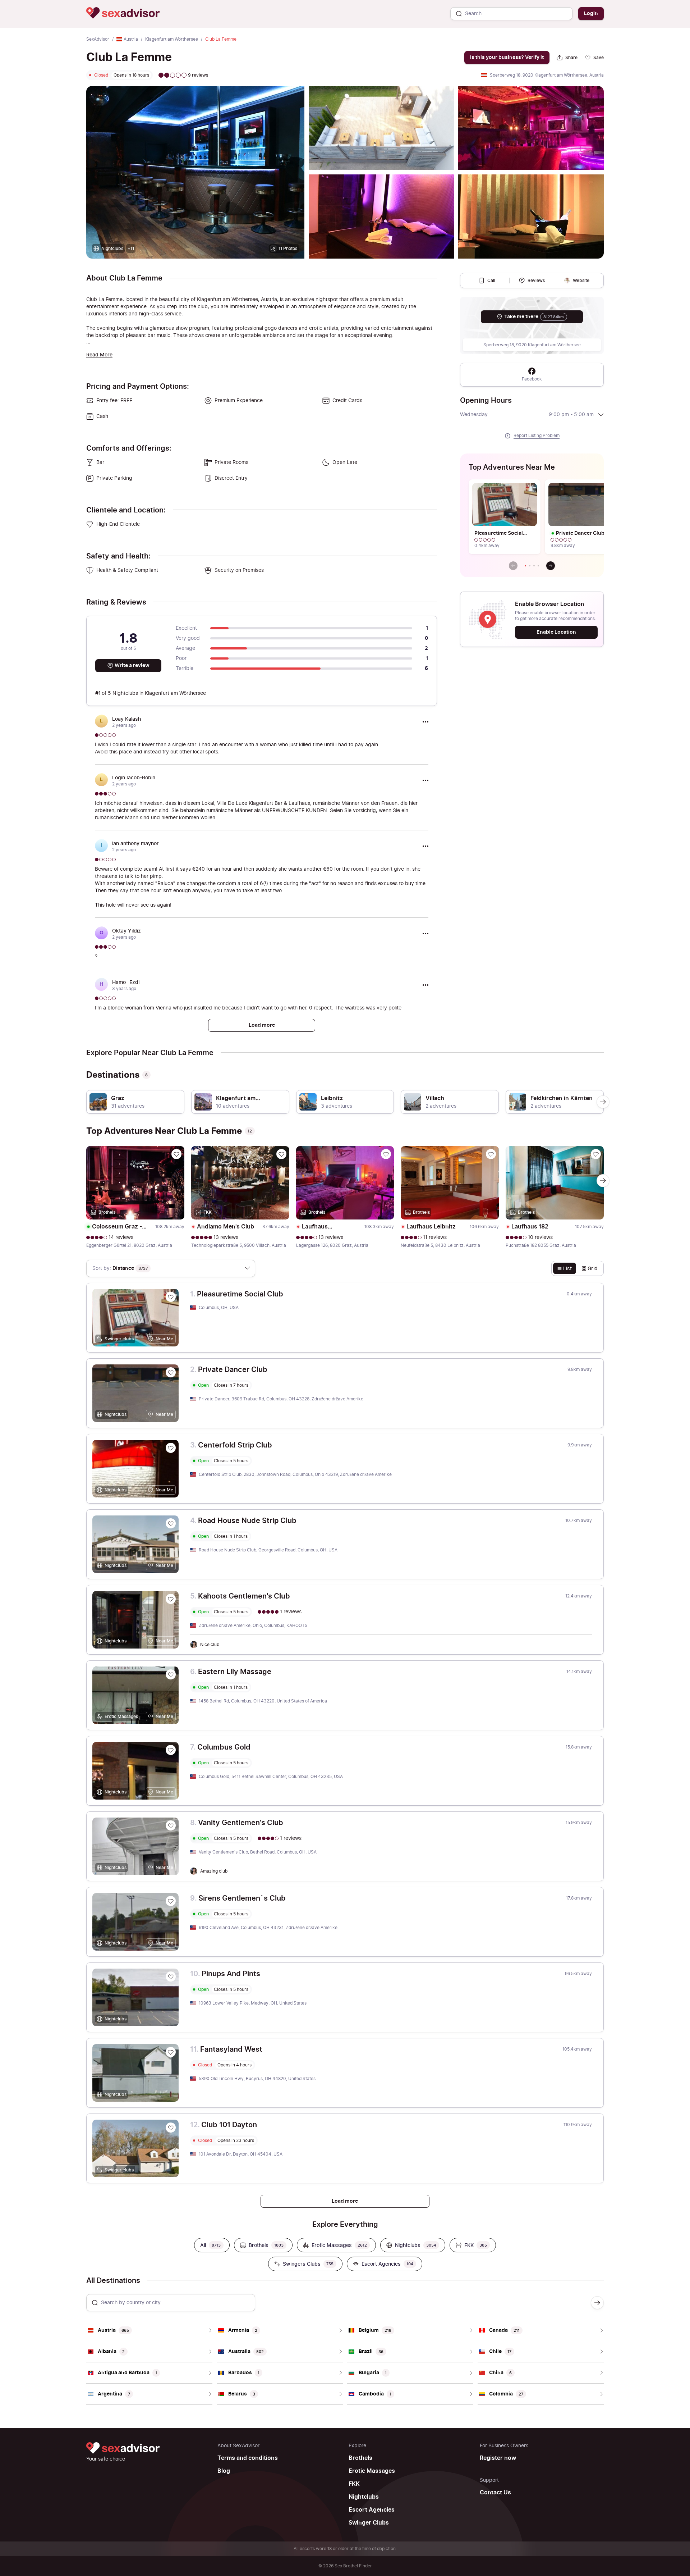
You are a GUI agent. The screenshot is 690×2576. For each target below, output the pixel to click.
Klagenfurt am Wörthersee (172, 39)
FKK (354, 2484)
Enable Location (556, 632)
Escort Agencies (372, 2510)
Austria (131, 39)
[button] (525, 566)
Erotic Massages (372, 2471)
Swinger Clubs (369, 2523)
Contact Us (495, 2493)
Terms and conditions (248, 2458)
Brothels (360, 2458)
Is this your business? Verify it (507, 57)
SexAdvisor (98, 39)
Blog (224, 2471)
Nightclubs (364, 2497)
